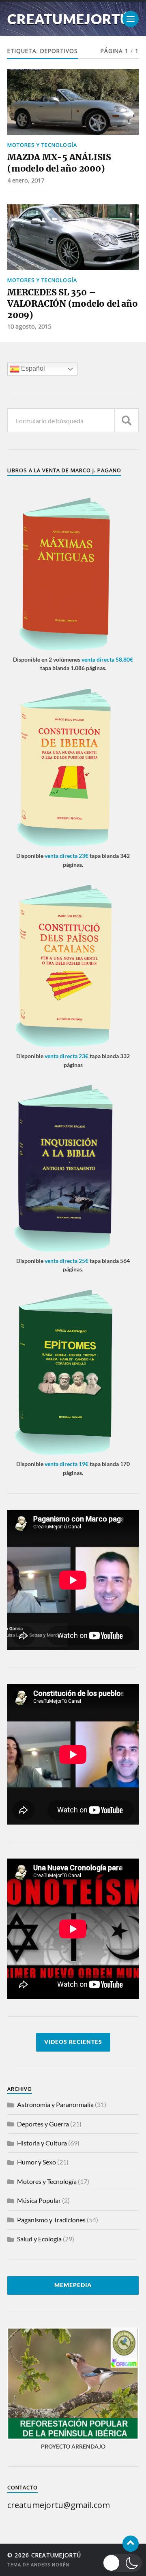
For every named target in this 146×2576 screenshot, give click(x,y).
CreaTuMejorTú (69, 19)
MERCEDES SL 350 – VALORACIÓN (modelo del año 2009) (72, 303)
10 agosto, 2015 (29, 326)
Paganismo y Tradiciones (51, 2220)
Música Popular (39, 2200)
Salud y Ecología (39, 2239)
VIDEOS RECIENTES (73, 2042)
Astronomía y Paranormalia (55, 2104)
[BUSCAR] (127, 421)
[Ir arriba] (131, 2544)
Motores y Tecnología (42, 145)
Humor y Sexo (36, 2162)
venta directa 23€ (67, 856)
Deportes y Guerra (43, 2124)
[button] (122, 2563)
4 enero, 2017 (26, 180)
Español (32, 369)
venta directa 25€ (67, 1261)
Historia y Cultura (42, 2143)
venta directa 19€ (67, 1464)
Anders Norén (50, 2564)
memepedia (73, 2285)
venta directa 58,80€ (107, 659)
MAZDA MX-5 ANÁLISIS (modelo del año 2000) (59, 163)
